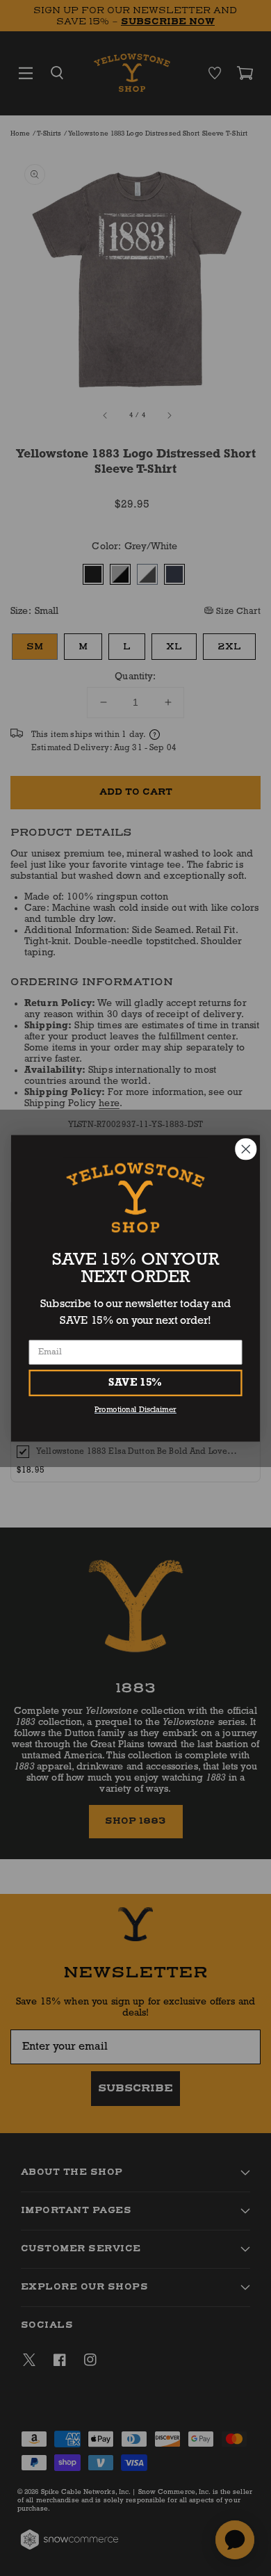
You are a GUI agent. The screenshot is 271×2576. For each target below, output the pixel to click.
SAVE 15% (135, 1382)
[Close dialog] (246, 1149)
